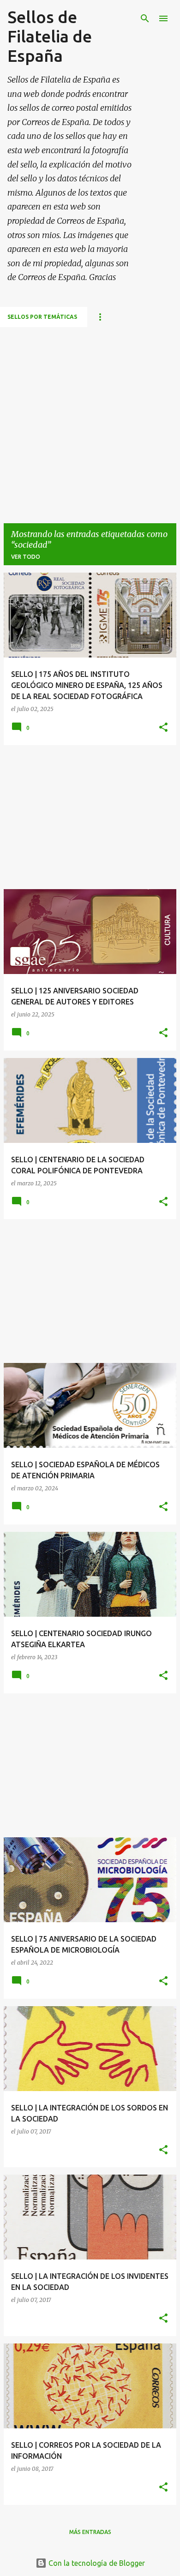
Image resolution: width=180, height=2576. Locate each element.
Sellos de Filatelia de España (50, 36)
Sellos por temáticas (42, 317)
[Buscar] (145, 18)
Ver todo (26, 557)
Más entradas (90, 2532)
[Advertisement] (90, 417)
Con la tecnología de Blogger (96, 2563)
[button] (163, 728)
